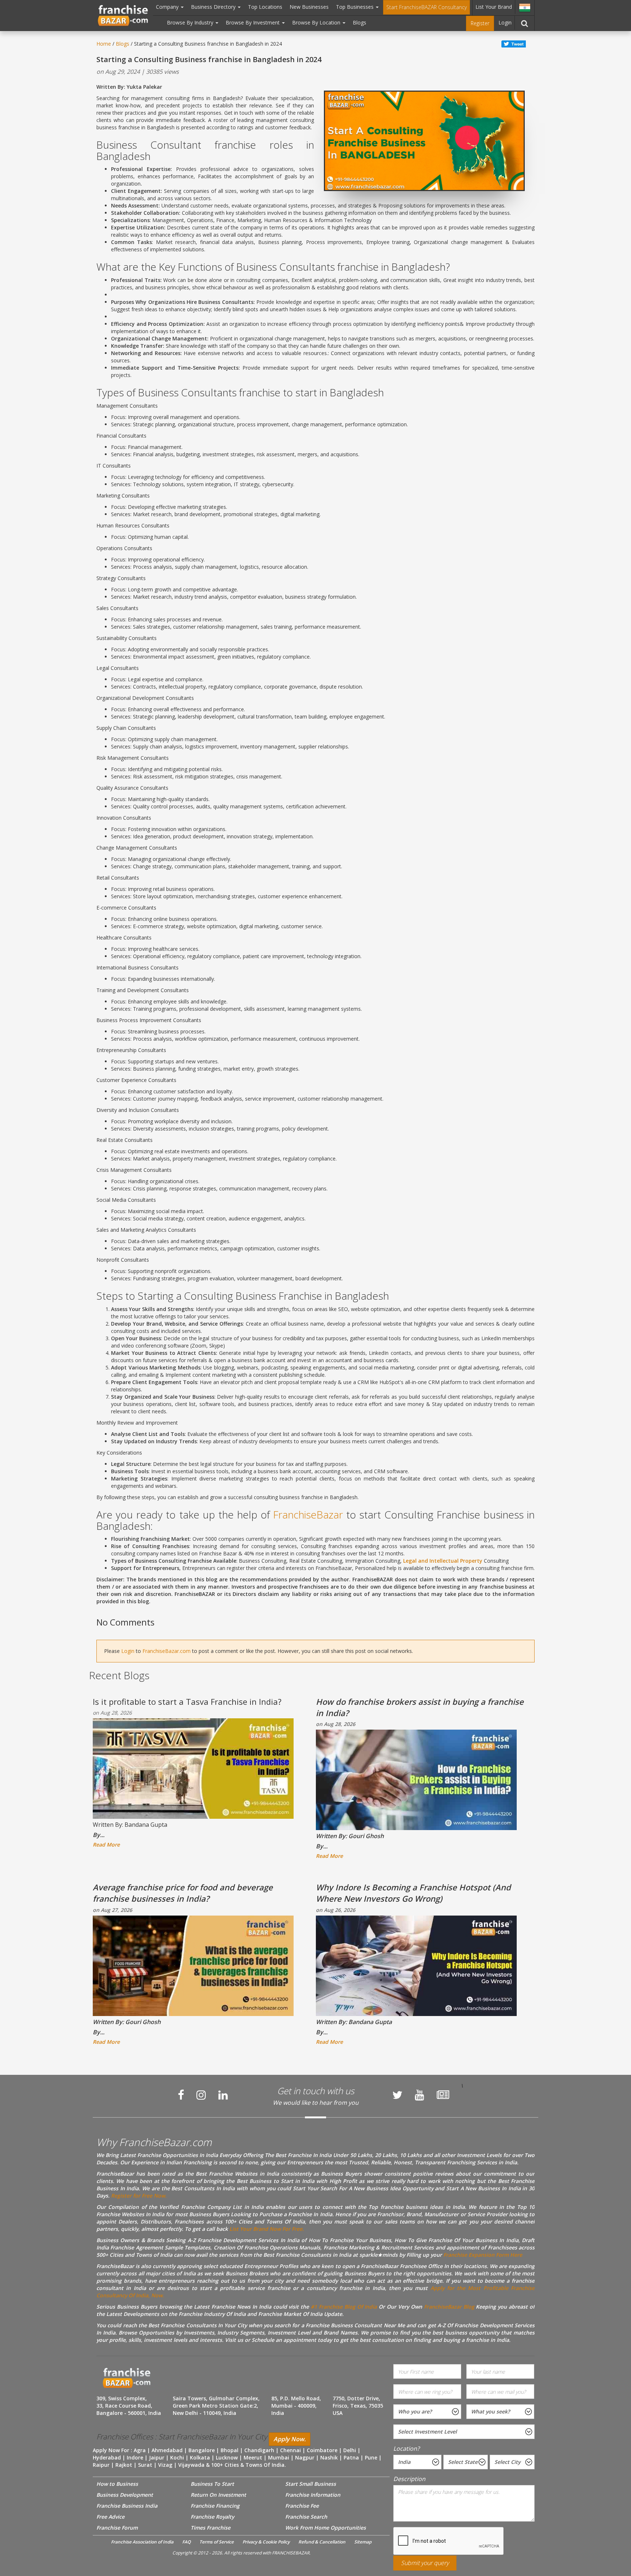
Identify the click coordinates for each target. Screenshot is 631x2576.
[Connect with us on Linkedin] (223, 2095)
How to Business (117, 2484)
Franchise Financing (215, 2506)
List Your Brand (494, 7)
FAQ (186, 2542)
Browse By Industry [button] (191, 22)
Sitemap (363, 2542)
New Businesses (309, 7)
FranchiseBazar (308, 1514)
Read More (106, 1845)
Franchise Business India (127, 2506)
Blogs (360, 22)
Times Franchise (211, 2528)
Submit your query (425, 2563)
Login (505, 22)
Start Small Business (311, 2484)
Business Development (125, 2495)
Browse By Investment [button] (253, 22)
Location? (406, 2449)
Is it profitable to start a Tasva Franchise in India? (187, 1702)
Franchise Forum (117, 2528)
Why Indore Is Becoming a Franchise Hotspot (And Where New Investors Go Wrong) (413, 1893)
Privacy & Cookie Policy (266, 2542)
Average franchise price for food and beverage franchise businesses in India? (183, 1893)
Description (409, 2479)
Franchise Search (306, 2517)
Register (480, 23)
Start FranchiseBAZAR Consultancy (427, 7)
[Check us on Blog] (443, 2095)
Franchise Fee (302, 2506)
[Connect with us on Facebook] (181, 2095)
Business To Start (212, 2484)
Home (104, 44)
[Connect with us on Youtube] (420, 2095)
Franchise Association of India (142, 2542)
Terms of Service (217, 2542)
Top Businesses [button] (355, 7)
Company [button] (168, 7)
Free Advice (110, 2517)
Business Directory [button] (214, 7)
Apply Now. (290, 2439)
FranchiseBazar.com (167, 1651)
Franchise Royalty (212, 2517)
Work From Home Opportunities (326, 2528)
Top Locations (265, 7)
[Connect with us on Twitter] (397, 2095)
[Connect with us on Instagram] (201, 2095)
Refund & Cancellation (322, 2542)
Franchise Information (313, 2495)
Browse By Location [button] (317, 22)
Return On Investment (218, 2495)
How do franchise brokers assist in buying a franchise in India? (420, 1707)
